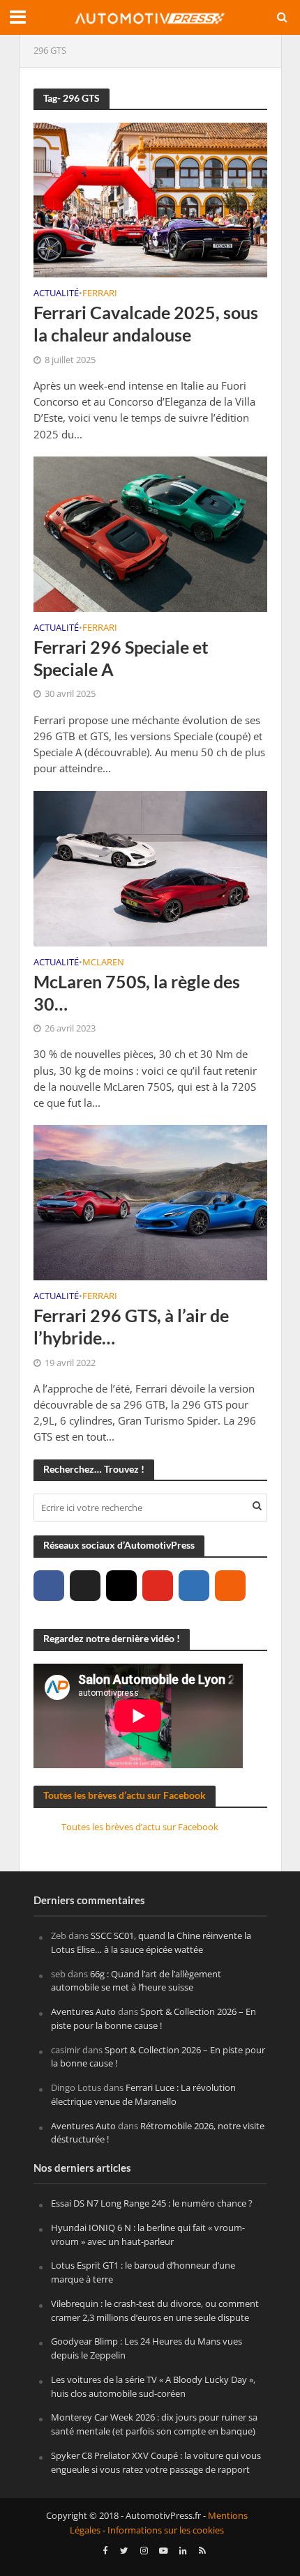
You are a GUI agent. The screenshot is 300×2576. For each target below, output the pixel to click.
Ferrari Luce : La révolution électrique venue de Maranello (143, 2094)
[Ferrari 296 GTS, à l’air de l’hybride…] (150, 1202)
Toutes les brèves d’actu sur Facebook (125, 1795)
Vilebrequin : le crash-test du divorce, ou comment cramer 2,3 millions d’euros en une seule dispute (155, 2310)
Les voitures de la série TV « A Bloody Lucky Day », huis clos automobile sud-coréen (153, 2386)
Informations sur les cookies (166, 2530)
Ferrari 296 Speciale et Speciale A (121, 658)
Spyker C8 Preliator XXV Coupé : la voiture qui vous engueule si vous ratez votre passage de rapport (156, 2462)
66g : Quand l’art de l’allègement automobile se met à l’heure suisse (136, 1981)
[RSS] (230, 1586)
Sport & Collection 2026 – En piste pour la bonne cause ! (153, 2018)
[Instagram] (121, 1586)
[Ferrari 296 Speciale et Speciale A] (150, 533)
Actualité (56, 294)
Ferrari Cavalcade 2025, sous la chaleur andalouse (146, 323)
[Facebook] (49, 1586)
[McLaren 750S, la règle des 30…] (150, 867)
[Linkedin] (194, 1586)
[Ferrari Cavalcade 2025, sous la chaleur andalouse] (150, 199)
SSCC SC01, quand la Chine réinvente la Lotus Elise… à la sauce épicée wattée (151, 1942)
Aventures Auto (83, 2011)
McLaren (103, 963)
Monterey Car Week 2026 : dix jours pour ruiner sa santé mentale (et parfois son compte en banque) (154, 2424)
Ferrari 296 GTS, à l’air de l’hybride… (131, 1326)
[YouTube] (158, 1586)
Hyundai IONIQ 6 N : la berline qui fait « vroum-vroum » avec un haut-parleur (148, 2234)
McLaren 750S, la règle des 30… (137, 992)
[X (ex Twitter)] (85, 1586)
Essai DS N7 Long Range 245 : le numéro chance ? (152, 2203)
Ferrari (100, 294)
